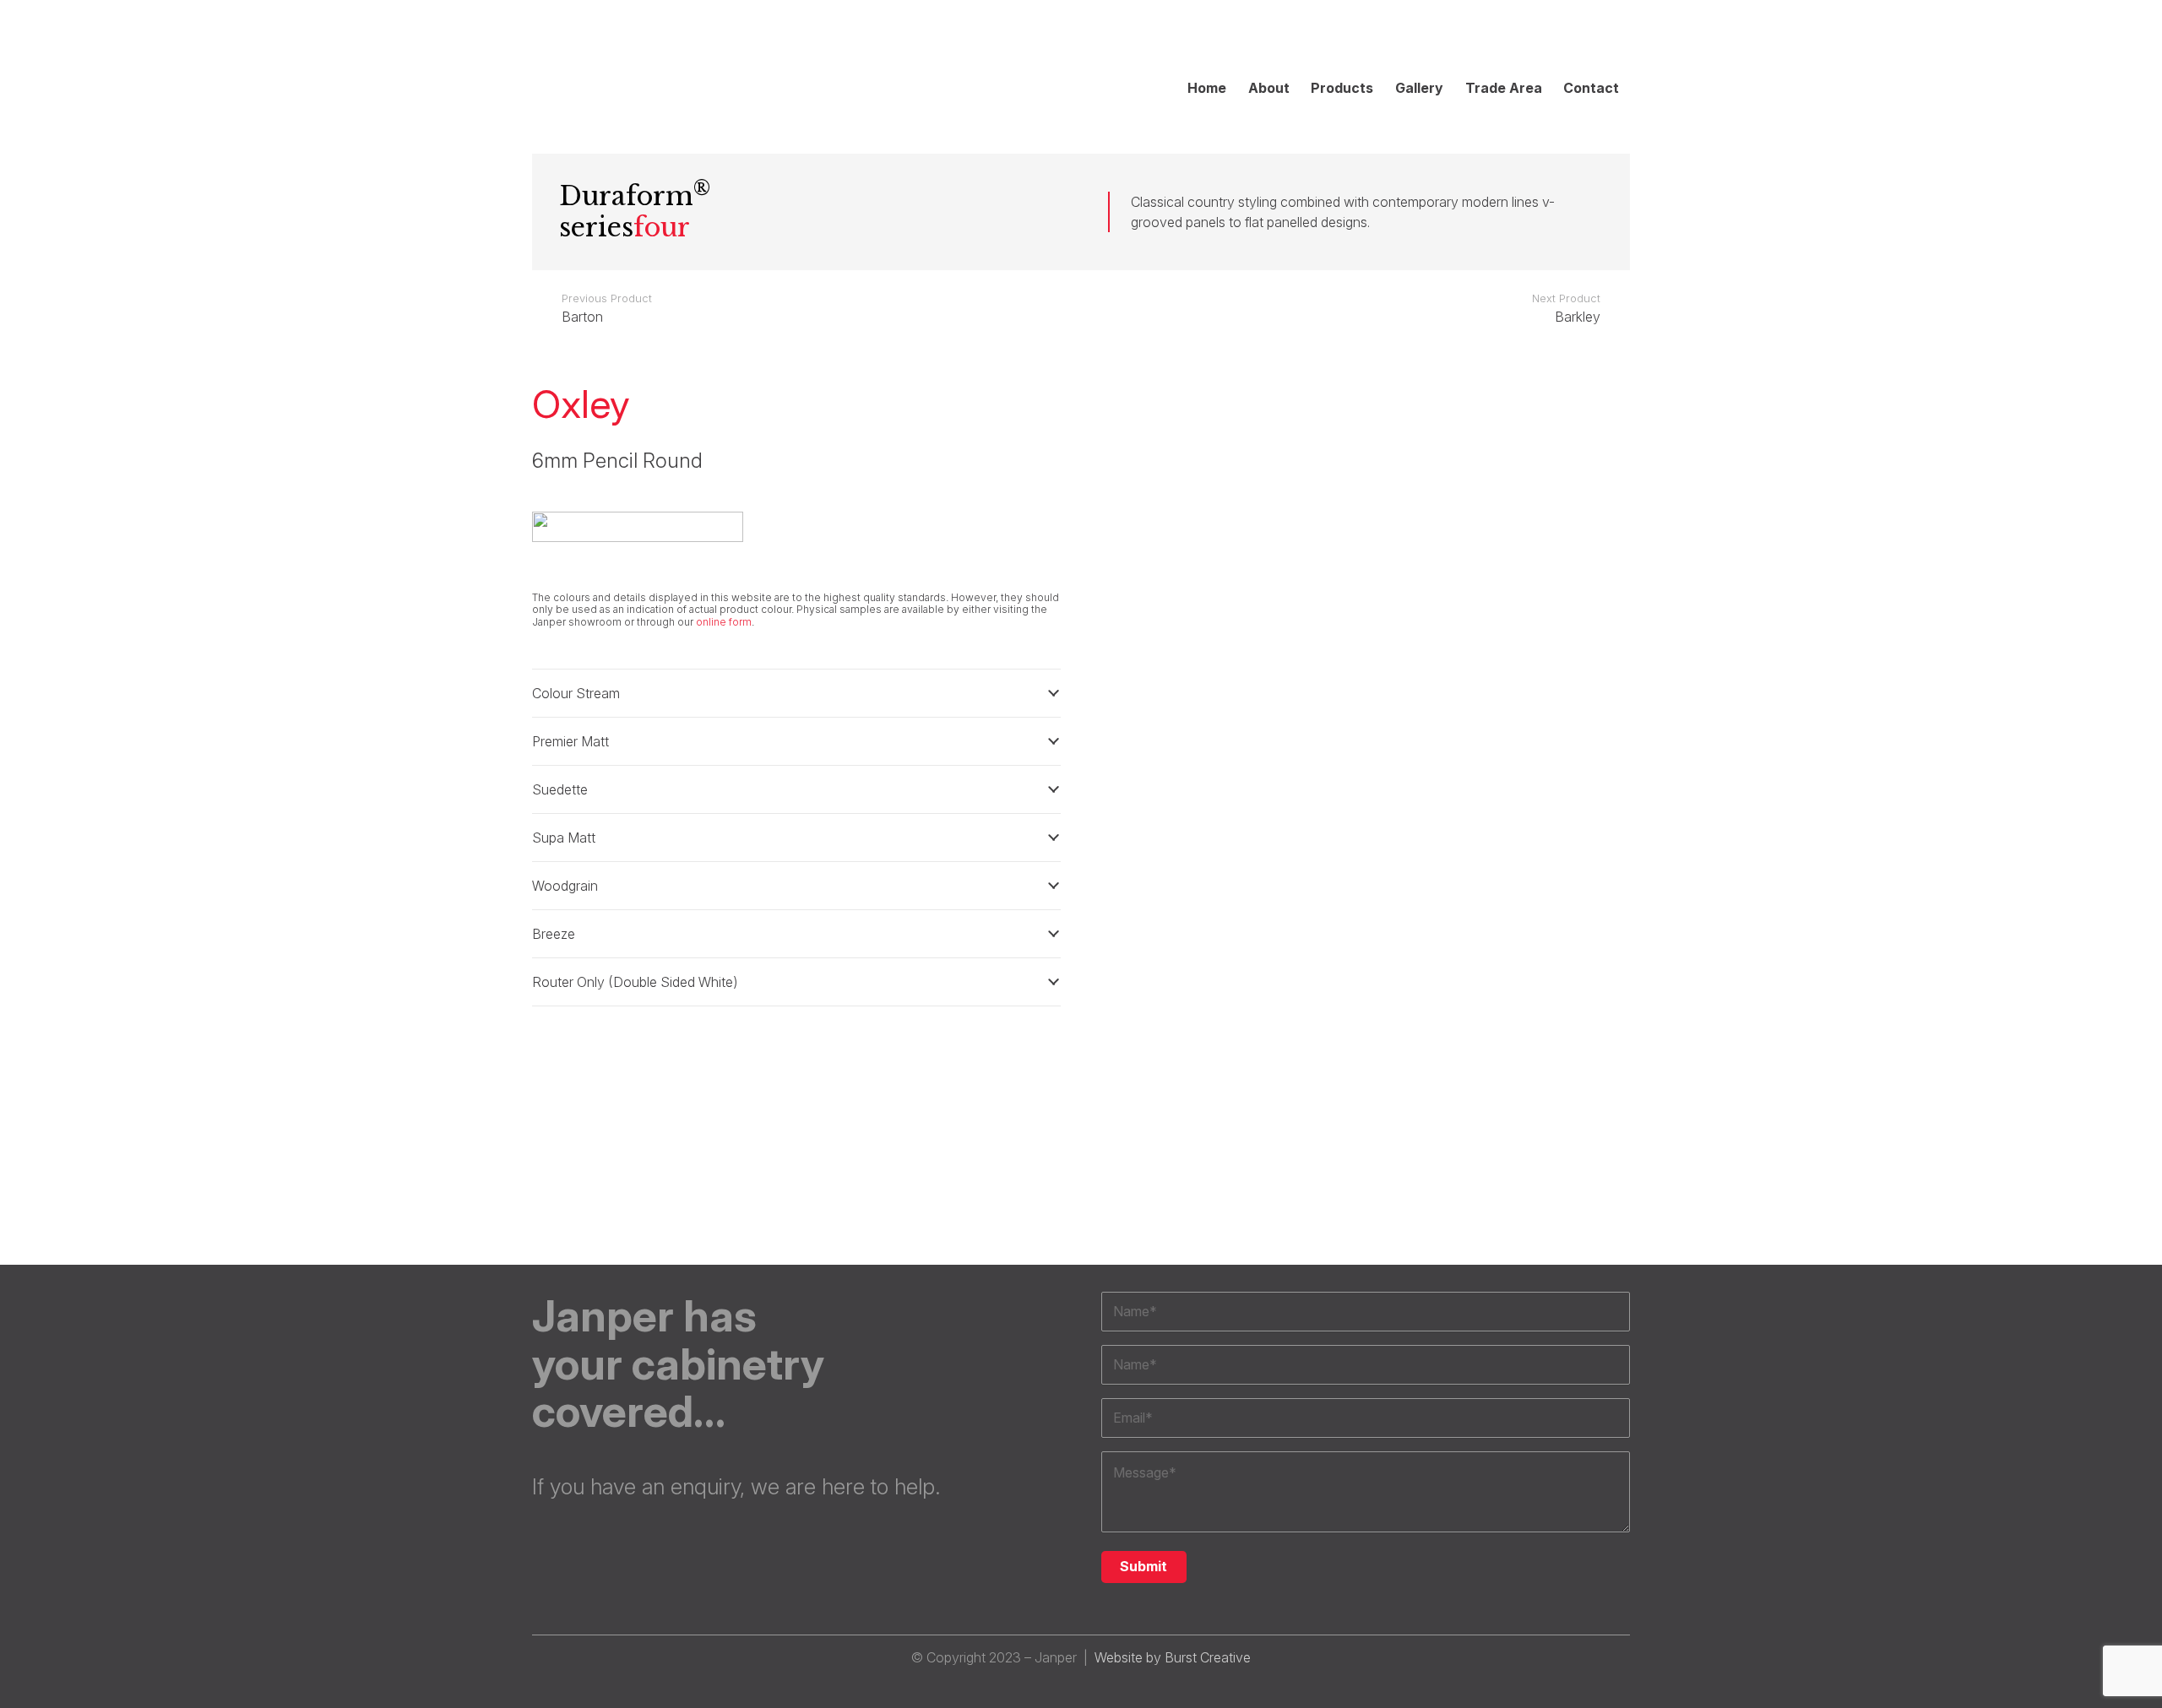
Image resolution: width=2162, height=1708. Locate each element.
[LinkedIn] (1554, 37)
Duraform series (635, 211)
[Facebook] (1520, 37)
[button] (1621, 37)
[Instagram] (1486, 37)
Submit (1143, 1566)
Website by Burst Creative (1173, 1657)
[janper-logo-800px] (646, 63)
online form (724, 622)
